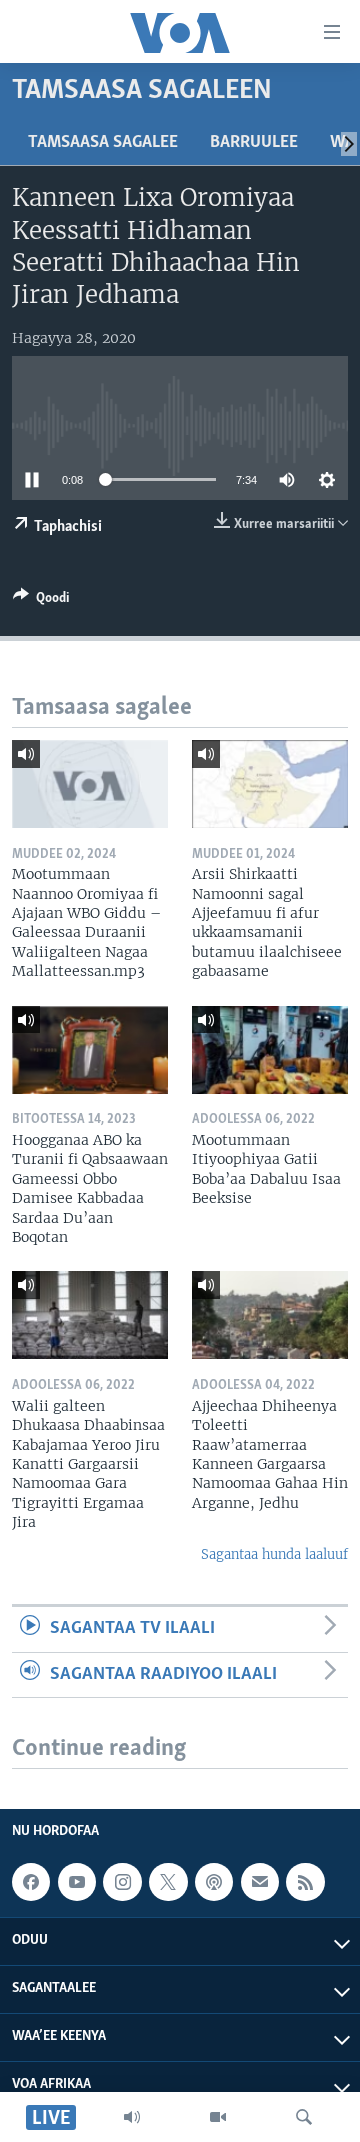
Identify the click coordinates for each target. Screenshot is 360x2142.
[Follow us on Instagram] (122, 1882)
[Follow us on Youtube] (77, 1882)
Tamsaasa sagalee (103, 143)
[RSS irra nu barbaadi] (305, 1882)
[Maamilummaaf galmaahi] (260, 1882)
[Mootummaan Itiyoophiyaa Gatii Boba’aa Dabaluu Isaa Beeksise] (270, 1050)
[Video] (218, 2117)
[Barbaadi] (304, 2117)
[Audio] (132, 2117)
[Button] (41, 601)
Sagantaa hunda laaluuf (274, 1554)
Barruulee (254, 143)
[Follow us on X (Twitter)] (168, 1882)
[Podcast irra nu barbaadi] (214, 1882)
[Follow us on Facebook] (31, 1882)
